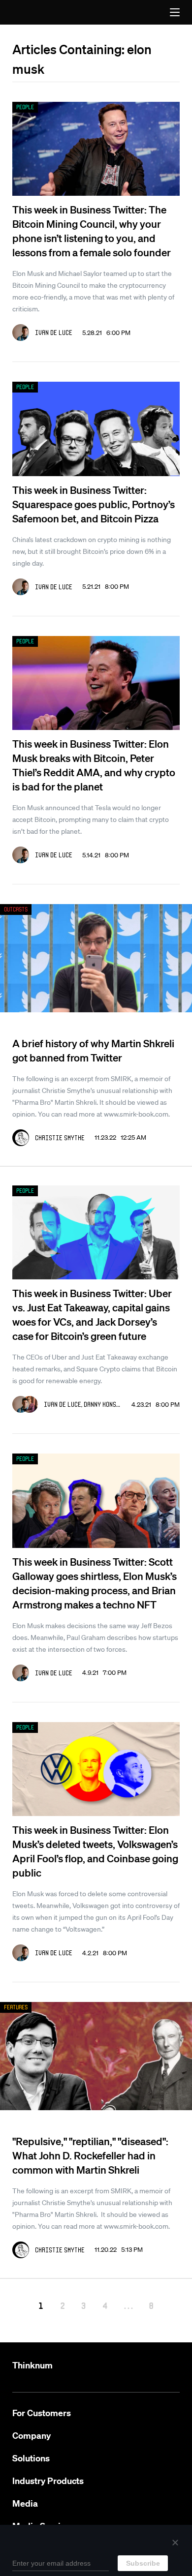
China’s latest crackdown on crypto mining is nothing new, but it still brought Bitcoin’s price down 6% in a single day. (92, 551)
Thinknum (32, 2365)
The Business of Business (34, 12)
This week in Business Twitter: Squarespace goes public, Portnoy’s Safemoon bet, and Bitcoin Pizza (94, 504)
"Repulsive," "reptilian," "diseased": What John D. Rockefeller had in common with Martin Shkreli (90, 2155)
